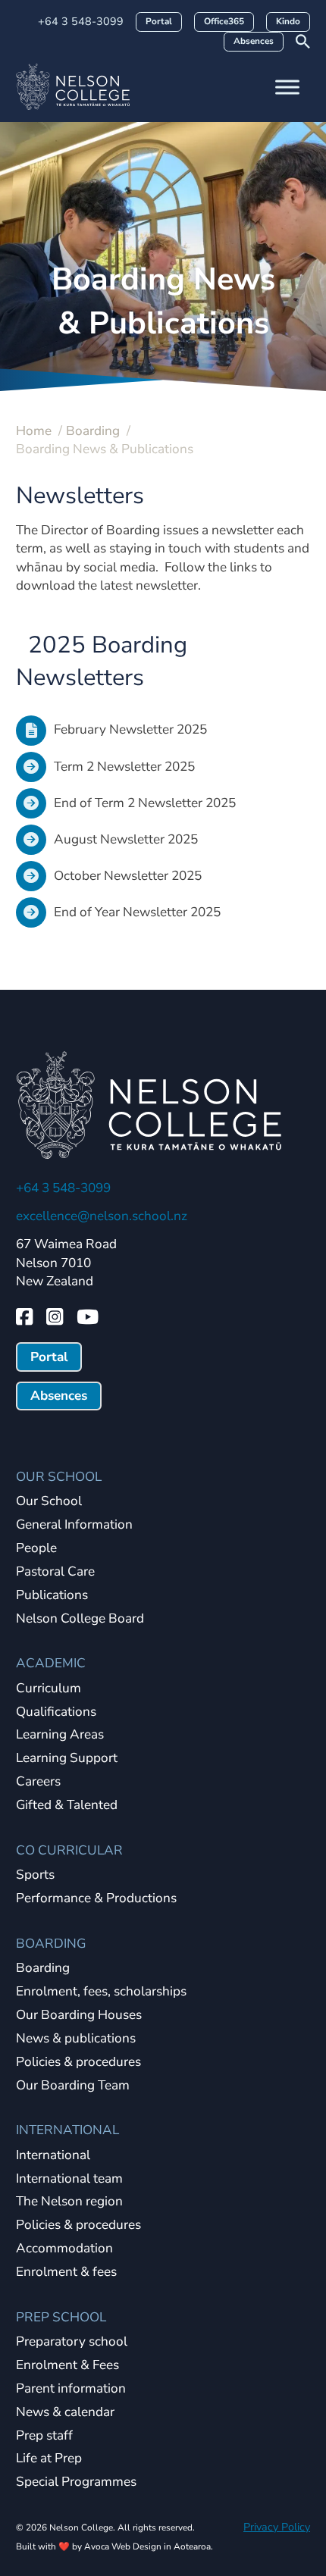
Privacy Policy (277, 2527)
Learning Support (67, 1759)
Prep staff (44, 2436)
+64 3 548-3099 (81, 21)
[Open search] (303, 41)
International (53, 2156)
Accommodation (64, 2249)
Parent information (71, 2389)
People (36, 1549)
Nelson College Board (80, 1619)
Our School (49, 1502)
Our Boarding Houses (79, 2016)
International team (69, 2179)
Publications (52, 1596)
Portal (159, 21)
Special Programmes (76, 2482)
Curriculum (49, 1689)
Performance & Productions (96, 1899)
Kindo (288, 21)
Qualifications (56, 1712)
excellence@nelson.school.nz (102, 1216)
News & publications (76, 2039)
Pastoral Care (55, 1572)
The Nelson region (69, 2202)
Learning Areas (60, 1735)
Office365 (224, 21)
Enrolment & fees (66, 2272)
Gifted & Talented (67, 1806)
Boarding (43, 1969)
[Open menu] (287, 87)
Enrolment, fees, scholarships (101, 1992)
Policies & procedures (78, 2063)
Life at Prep (49, 2459)
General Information (74, 1525)
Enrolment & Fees (67, 2366)
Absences (254, 41)
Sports (35, 1875)
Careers (38, 1782)
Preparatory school (72, 2342)
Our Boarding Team (73, 2086)
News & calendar (65, 2413)
